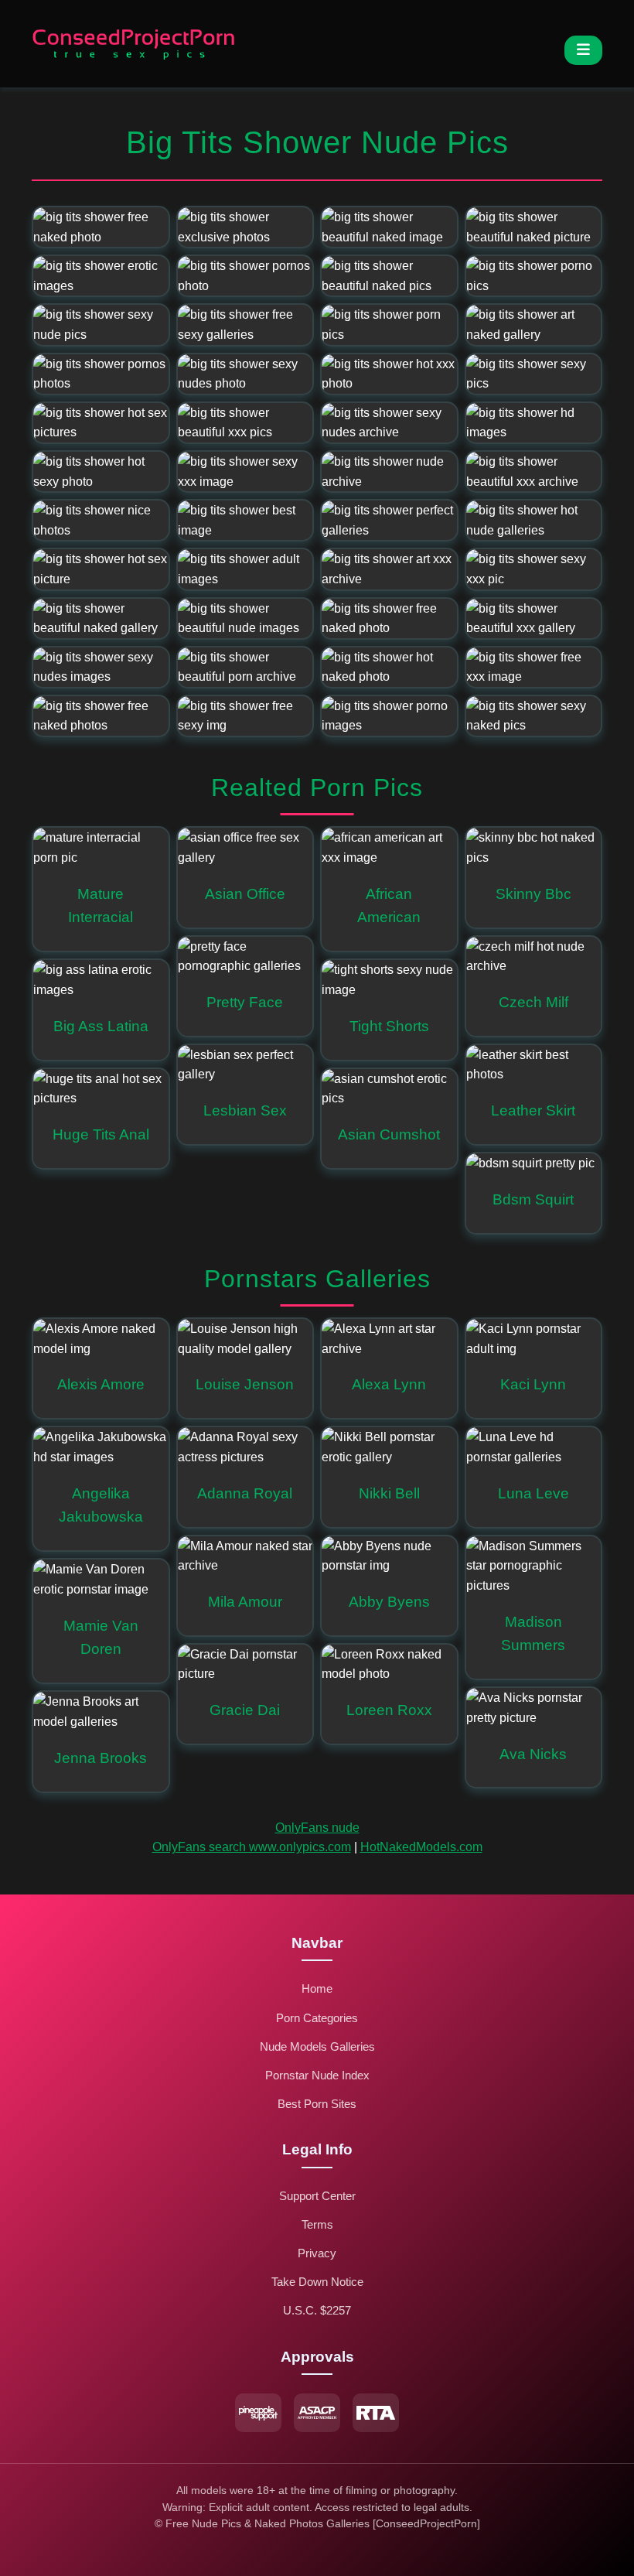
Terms (317, 2224)
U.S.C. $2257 (317, 2310)
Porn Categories (317, 2018)
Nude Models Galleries (317, 2046)
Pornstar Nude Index (317, 2075)
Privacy (317, 2253)
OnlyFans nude (317, 1828)
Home (317, 1988)
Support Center (317, 2196)
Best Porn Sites (317, 2104)
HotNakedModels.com (421, 1847)
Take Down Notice (317, 2282)
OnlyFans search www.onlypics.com (252, 1847)
